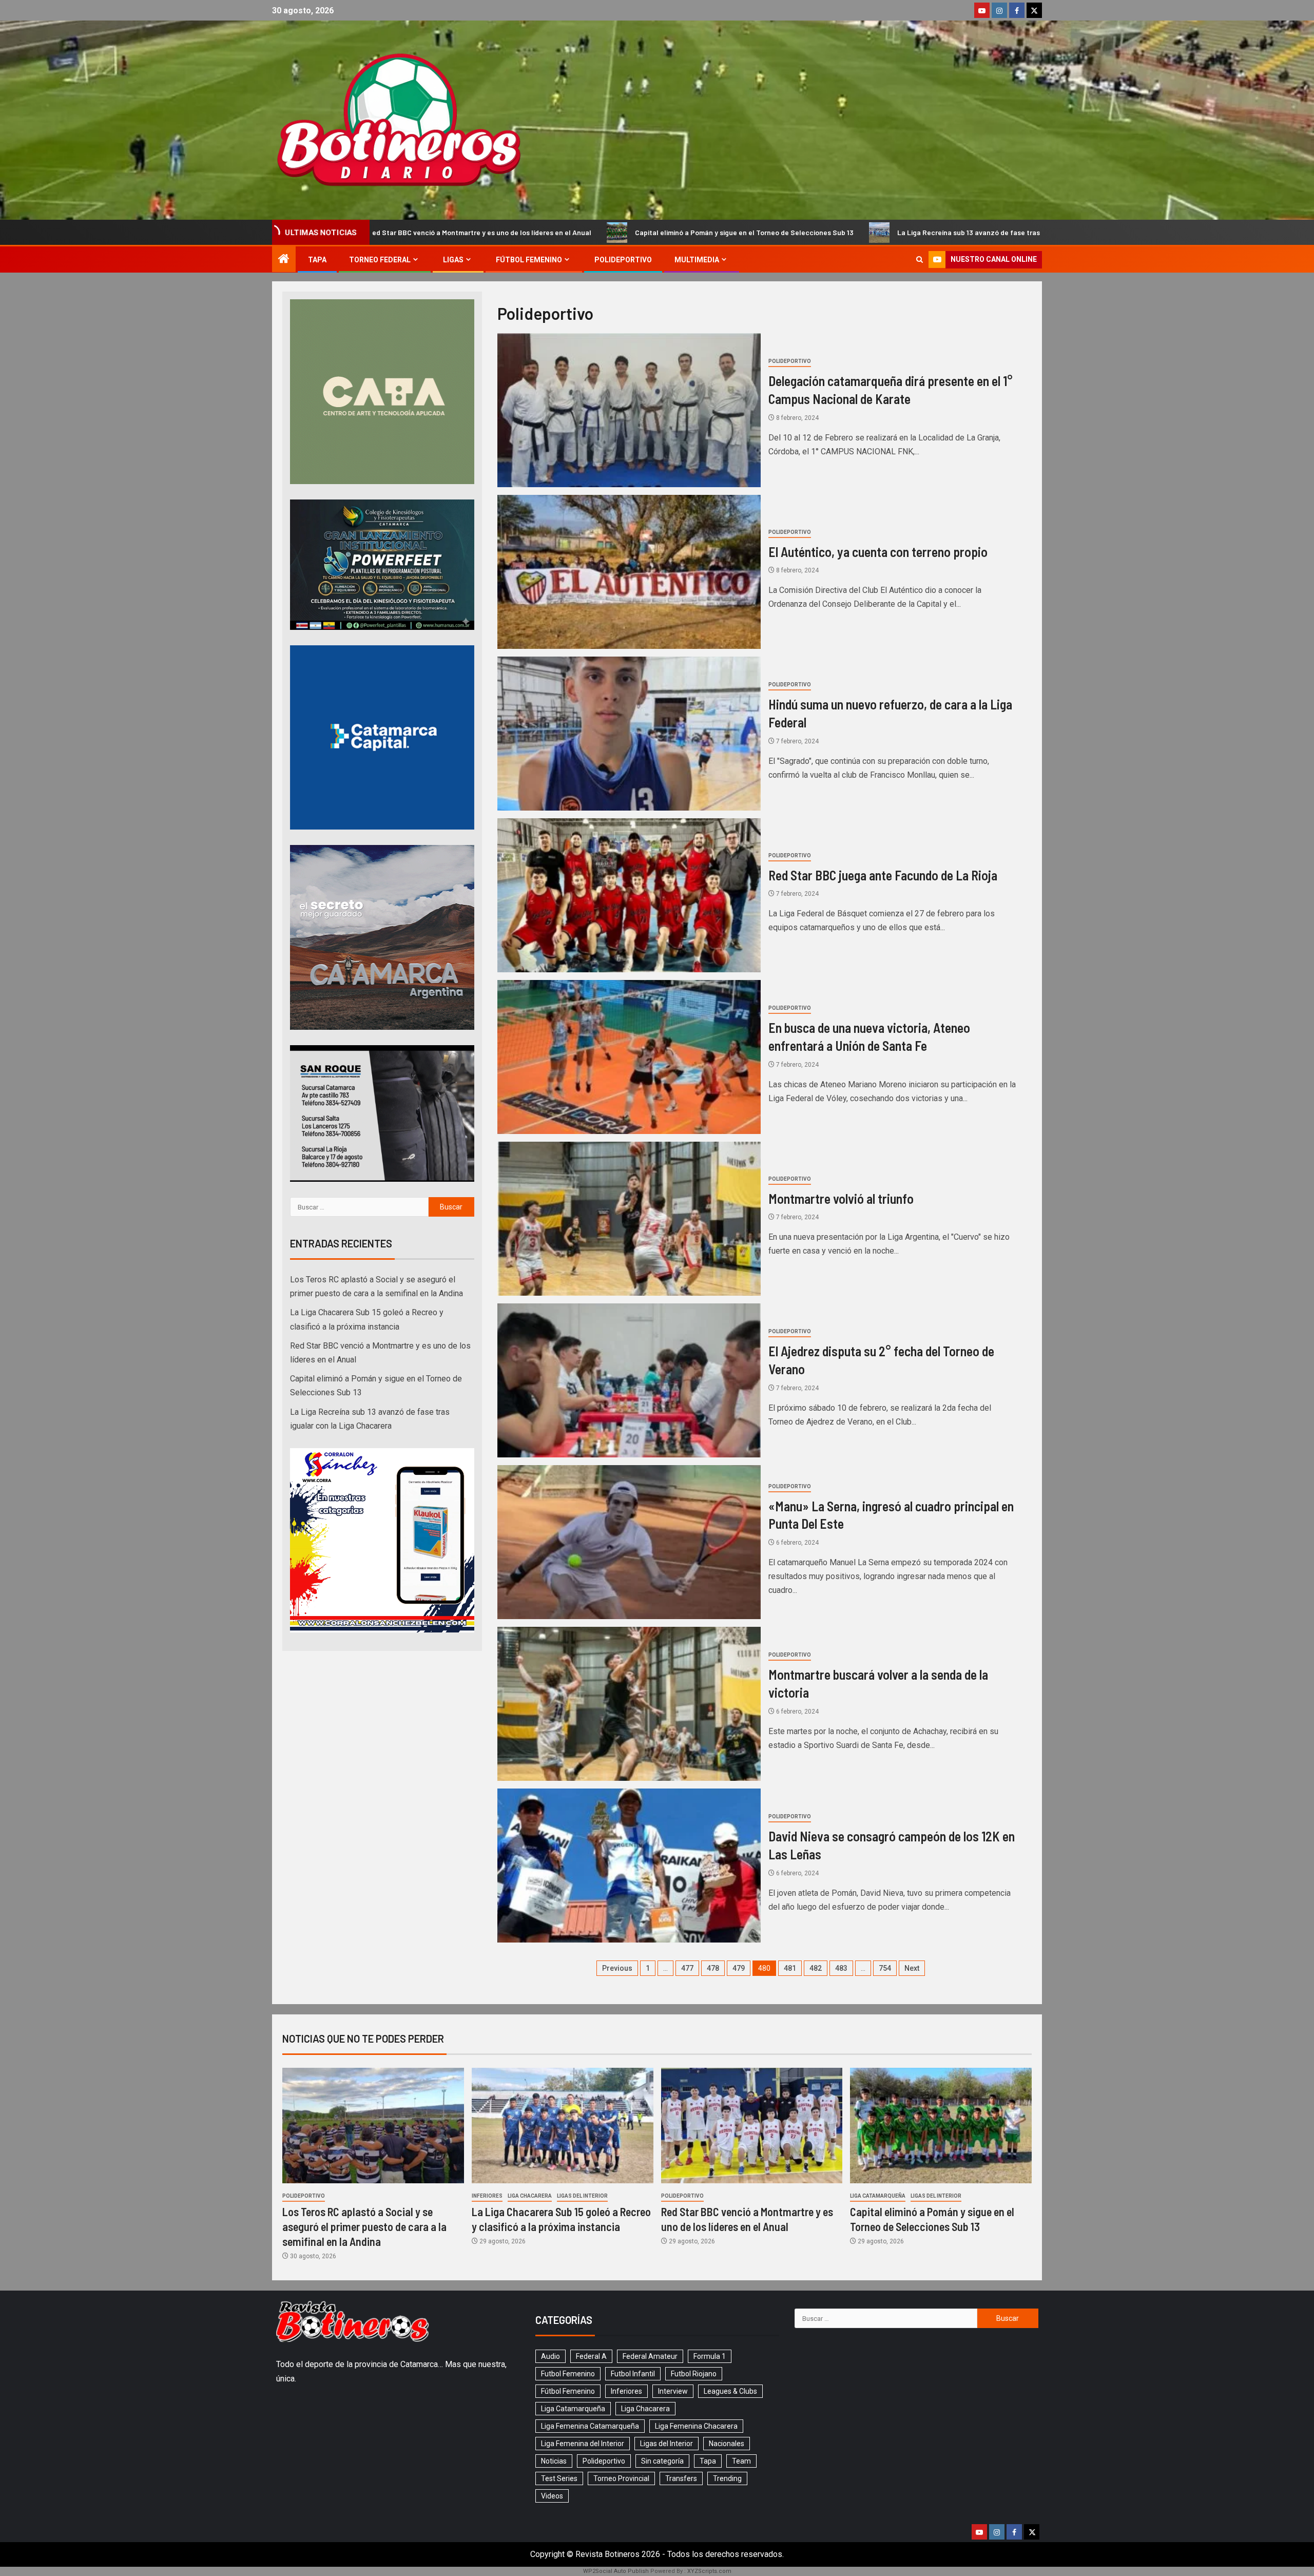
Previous (617, 1968)
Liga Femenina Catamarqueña (590, 2426)
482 (816, 1968)
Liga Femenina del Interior (583, 2444)
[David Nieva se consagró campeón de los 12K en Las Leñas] (629, 1866)
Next (912, 1968)
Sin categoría (662, 2461)
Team (741, 2461)
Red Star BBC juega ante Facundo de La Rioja (883, 875)
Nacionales (727, 2444)
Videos (552, 2496)
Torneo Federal (380, 260)
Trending (727, 2478)
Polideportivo (623, 260)
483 (841, 1968)
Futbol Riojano (694, 2374)
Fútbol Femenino (529, 260)
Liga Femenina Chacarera (696, 2426)
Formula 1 (710, 2356)
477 (687, 1968)
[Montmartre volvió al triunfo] (629, 1219)
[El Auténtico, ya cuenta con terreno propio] (629, 572)
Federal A (591, 2356)
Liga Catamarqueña (878, 2196)
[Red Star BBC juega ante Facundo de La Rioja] (629, 895)
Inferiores (487, 2196)
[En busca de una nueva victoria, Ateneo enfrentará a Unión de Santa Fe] (629, 1057)
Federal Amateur (650, 2356)
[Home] (284, 260)
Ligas (453, 260)
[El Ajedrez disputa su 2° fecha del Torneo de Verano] (629, 1380)
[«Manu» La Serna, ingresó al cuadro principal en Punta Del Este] (629, 1542)
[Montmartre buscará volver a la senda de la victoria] (629, 1704)
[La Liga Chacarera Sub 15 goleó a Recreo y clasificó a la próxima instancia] (563, 2126)
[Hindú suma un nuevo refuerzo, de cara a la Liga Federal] (629, 734)
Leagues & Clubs (730, 2391)
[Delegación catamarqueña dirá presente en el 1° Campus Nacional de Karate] (629, 410)
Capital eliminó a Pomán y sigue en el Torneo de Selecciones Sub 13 (453, 232)
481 (790, 1968)
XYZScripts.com (709, 2571)
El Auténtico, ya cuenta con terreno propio (878, 552)
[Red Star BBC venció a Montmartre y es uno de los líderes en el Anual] (752, 2126)
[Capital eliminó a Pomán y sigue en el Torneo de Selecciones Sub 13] (941, 2126)
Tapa (317, 260)
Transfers (681, 2478)
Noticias (554, 2461)
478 (713, 1968)
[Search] (920, 259)
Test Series (559, 2478)
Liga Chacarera (530, 2196)
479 (739, 1968)
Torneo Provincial (621, 2478)
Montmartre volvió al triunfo (841, 1198)
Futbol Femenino (568, 2374)
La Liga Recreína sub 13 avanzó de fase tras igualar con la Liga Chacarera (726, 232)
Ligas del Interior (582, 2196)
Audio (550, 2356)
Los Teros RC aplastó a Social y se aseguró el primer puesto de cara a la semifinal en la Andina (1043, 232)
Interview (673, 2391)
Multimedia (697, 260)
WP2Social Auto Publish (616, 2571)
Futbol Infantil (633, 2374)
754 (885, 1968)
